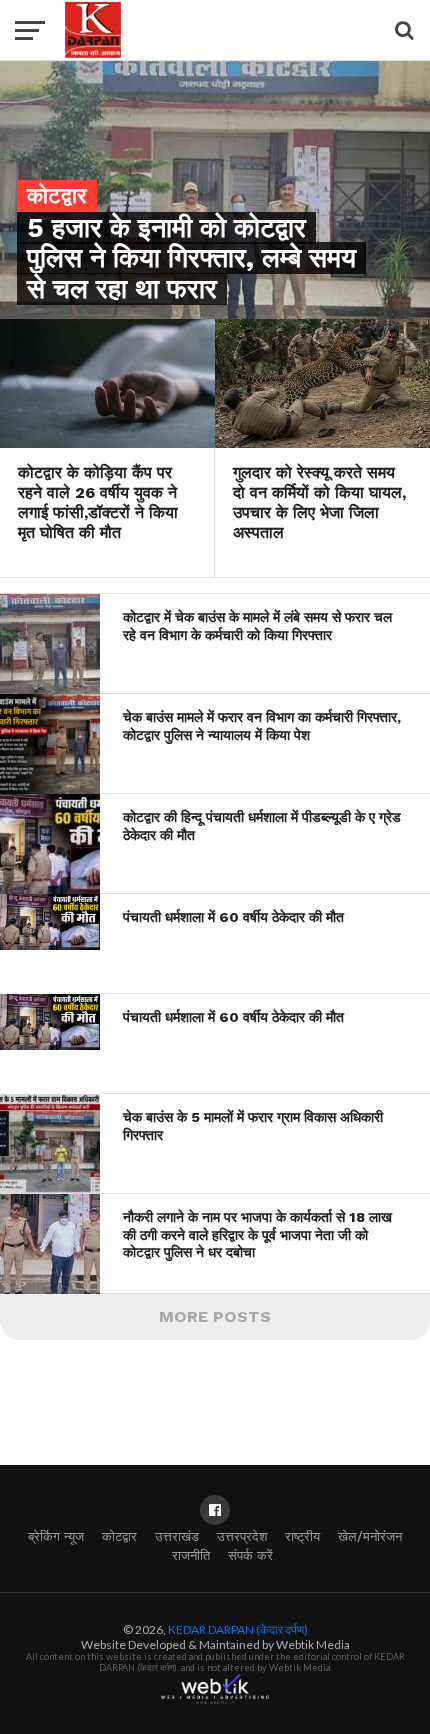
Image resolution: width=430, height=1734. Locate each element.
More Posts (215, 1316)
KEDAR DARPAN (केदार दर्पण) (238, 1629)
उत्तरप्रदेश (242, 1536)
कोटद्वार (119, 1536)
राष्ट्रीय (302, 1536)
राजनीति (191, 1555)
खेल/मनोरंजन (370, 1536)
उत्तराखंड (177, 1536)
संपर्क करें (250, 1555)
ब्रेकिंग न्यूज (56, 1536)
